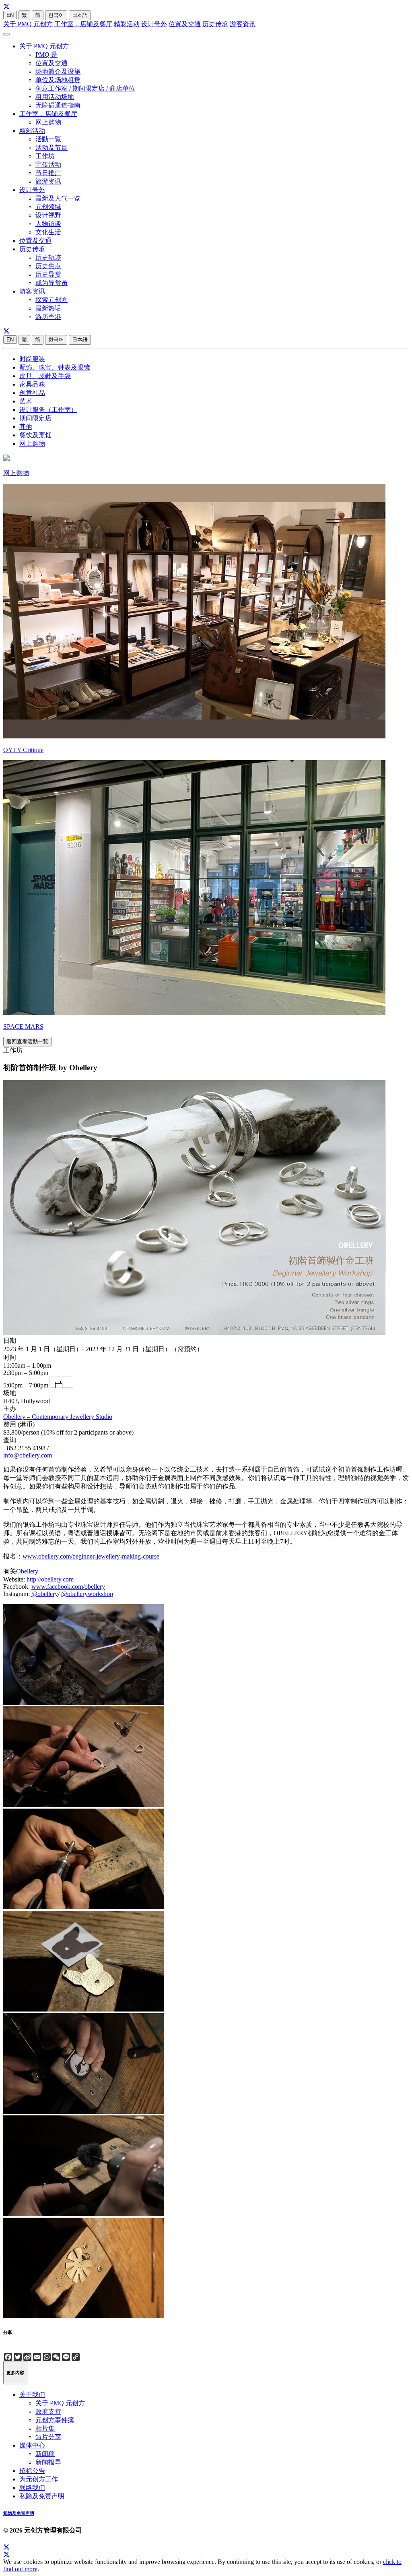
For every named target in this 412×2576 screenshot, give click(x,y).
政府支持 (48, 2412)
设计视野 (48, 215)
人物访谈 (48, 224)
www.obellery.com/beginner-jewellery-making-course (91, 1556)
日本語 (80, 15)
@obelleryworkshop (87, 1594)
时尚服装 (32, 359)
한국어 (56, 15)
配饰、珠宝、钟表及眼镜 (55, 367)
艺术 (26, 401)
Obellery (27, 1571)
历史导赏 (48, 274)
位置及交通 (185, 24)
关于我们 (32, 2395)
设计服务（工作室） (48, 410)
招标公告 (32, 2471)
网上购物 (48, 122)
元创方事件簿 (55, 2420)
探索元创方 (51, 300)
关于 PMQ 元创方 (28, 24)
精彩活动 (127, 24)
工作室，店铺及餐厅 (83, 24)
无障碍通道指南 (58, 105)
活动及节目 (51, 148)
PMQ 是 (46, 55)
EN (10, 15)
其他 (26, 427)
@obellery (45, 1594)
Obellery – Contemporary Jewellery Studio (58, 1417)
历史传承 (215, 24)
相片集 (45, 2428)
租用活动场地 (55, 97)
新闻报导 (48, 2462)
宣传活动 (48, 164)
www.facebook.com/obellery (68, 1587)
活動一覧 (48, 139)
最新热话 (48, 308)
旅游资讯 (48, 181)
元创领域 (48, 207)
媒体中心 (32, 2445)
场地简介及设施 (58, 71)
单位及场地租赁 (58, 80)
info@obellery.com (28, 1455)
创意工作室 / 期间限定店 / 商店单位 (85, 88)
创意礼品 (32, 393)
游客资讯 (243, 24)
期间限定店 (35, 418)
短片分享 (48, 2437)
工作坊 (45, 156)
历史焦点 (48, 266)
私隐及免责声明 (42, 2496)
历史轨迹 (48, 257)
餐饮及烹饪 (35, 435)
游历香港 (48, 317)
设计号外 (154, 24)
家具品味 (32, 384)
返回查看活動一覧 (27, 1041)
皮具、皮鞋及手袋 (45, 376)
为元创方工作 (39, 2479)
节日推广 (48, 173)
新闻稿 (45, 2454)
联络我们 (32, 2488)
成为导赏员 (51, 283)
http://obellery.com (50, 1579)
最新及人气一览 (58, 198)
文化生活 (48, 232)
